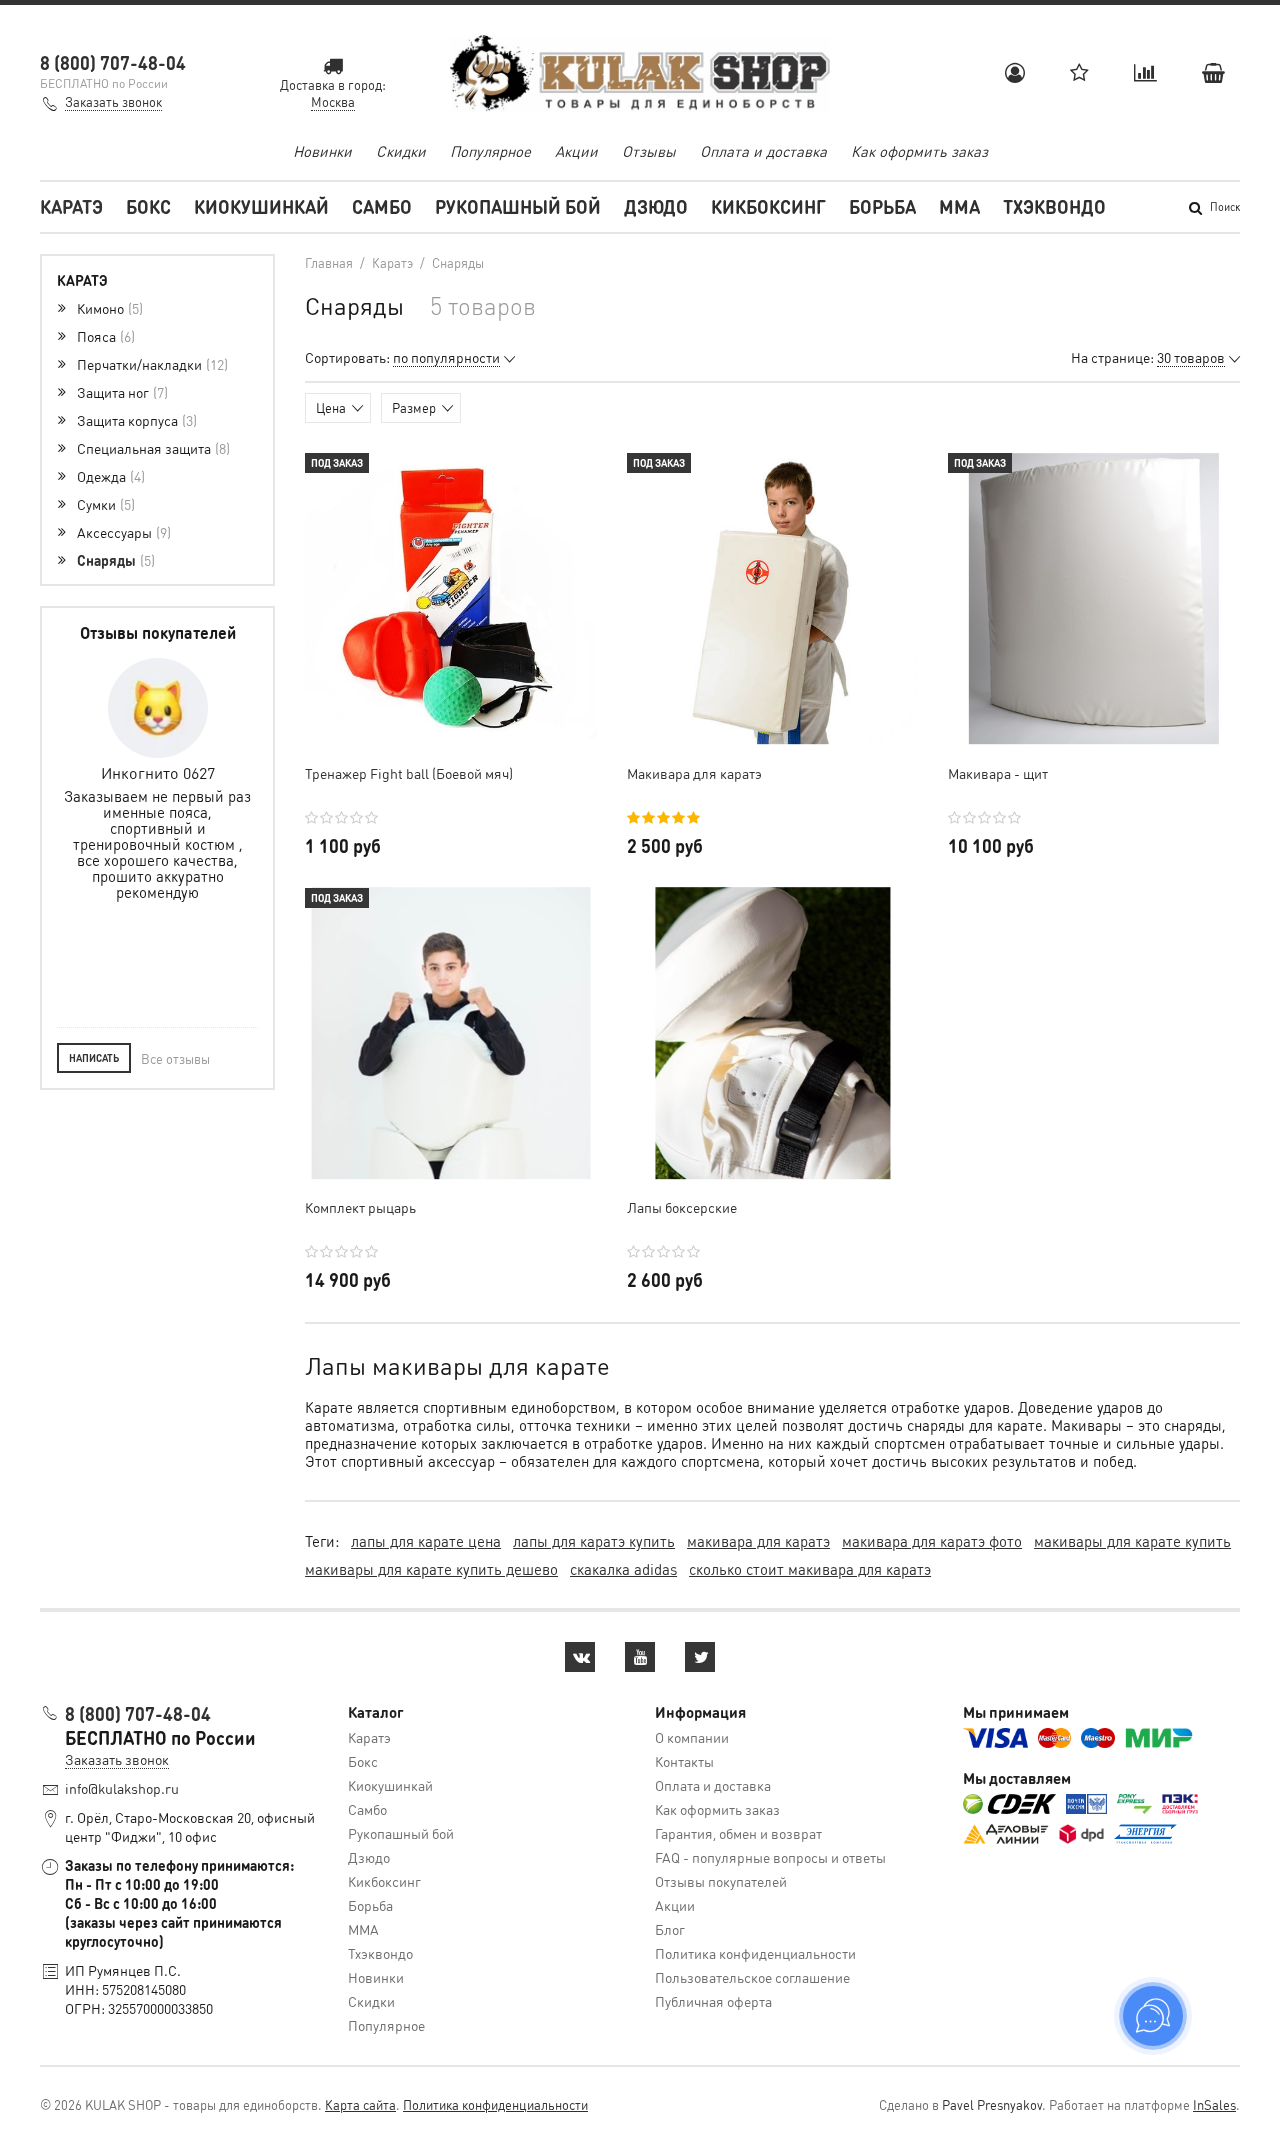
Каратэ (71, 206)
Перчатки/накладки (150, 364)
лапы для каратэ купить (594, 1541)
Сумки (104, 504)
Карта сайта (360, 2104)
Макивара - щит (998, 773)
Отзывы (649, 151)
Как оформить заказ (919, 151)
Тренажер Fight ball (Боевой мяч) (409, 773)
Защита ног (120, 392)
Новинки (322, 151)
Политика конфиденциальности (755, 1953)
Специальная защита (151, 448)
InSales (1214, 2104)
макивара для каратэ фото (932, 1541)
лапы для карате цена (426, 1541)
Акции (576, 151)
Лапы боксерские (682, 1207)
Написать (94, 1058)
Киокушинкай (261, 206)
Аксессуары (122, 532)
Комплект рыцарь (360, 1207)
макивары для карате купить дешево (431, 1569)
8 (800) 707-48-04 (113, 62)
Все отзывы (175, 1058)
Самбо (382, 206)
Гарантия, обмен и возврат (738, 1833)
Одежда (109, 476)
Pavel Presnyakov (992, 2104)
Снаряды (114, 560)
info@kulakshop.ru (122, 1788)
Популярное (490, 151)
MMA (959, 206)
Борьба (882, 206)
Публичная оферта (713, 2001)
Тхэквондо (1054, 206)
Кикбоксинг (768, 206)
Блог (670, 1929)
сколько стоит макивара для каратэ (810, 1569)
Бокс (148, 206)
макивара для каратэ (758, 1541)
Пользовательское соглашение (752, 1977)
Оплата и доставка (763, 151)
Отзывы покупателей (721, 1881)
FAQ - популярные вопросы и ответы (770, 1857)
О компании (692, 1737)
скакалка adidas (623, 1569)
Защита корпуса (135, 420)
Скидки (401, 151)
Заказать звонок (113, 101)
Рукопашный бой (518, 206)
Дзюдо (656, 206)
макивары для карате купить (1132, 1541)
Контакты (684, 1761)
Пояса (104, 336)
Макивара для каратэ (694, 773)
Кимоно (108, 308)
